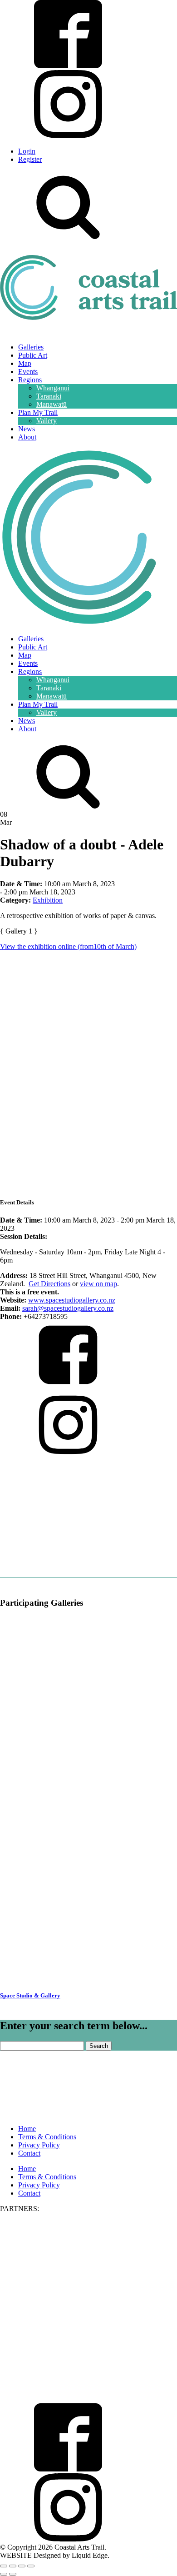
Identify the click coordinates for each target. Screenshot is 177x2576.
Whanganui (53, 388)
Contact (29, 2153)
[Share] (22, 2566)
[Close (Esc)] (31, 2566)
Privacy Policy (39, 2145)
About (27, 437)
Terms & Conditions (47, 2137)
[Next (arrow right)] (13, 2574)
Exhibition (48, 900)
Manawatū (52, 404)
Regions (30, 380)
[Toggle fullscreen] (13, 2566)
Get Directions (49, 1284)
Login (27, 151)
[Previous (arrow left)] (4, 2574)
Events (28, 372)
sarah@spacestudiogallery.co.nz (68, 1308)
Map (25, 363)
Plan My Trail (38, 412)
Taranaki (49, 396)
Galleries (31, 347)
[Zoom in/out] (4, 2566)
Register (30, 159)
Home (27, 2129)
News (27, 429)
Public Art (33, 355)
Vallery (47, 421)
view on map (98, 1284)
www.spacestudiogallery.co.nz (72, 1300)
